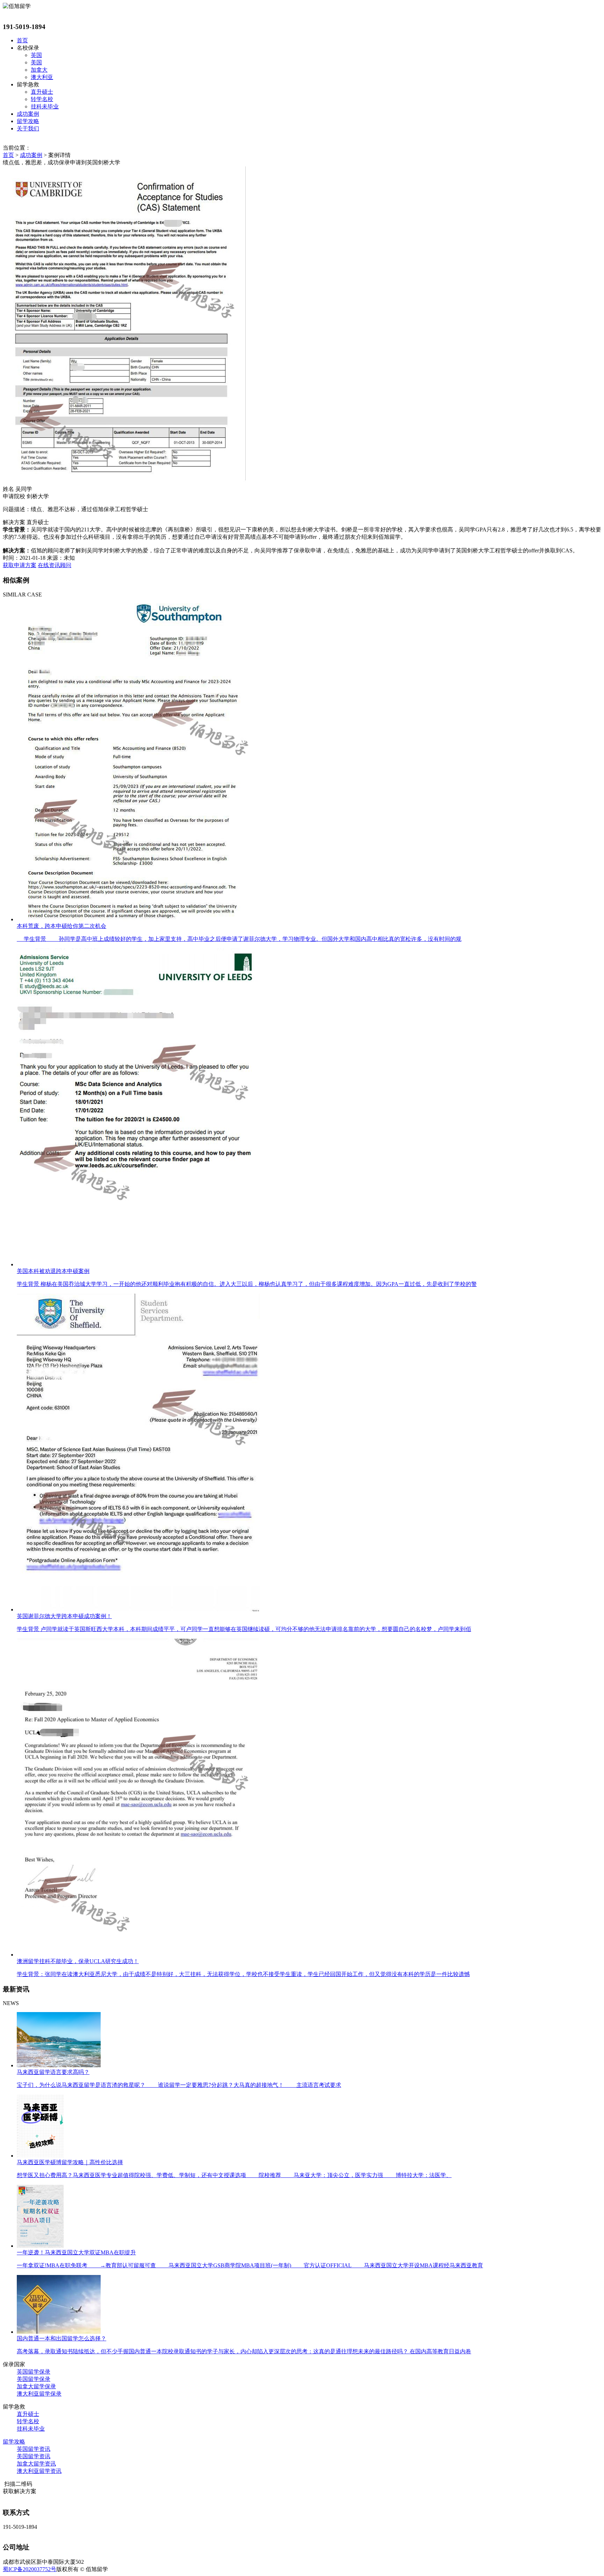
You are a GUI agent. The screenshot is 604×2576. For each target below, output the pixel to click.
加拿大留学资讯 (36, 2464)
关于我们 (28, 128)
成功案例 (28, 114)
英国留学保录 (34, 2372)
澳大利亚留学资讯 (39, 2471)
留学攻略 (28, 121)
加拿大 (39, 70)
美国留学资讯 (34, 2456)
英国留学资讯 (34, 2449)
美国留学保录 (34, 2379)
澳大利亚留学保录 (39, 2394)
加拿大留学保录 (36, 2386)
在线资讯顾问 (55, 565)
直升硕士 (42, 92)
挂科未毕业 (45, 106)
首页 (22, 40)
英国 (36, 55)
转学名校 (42, 99)
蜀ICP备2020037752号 (30, 2569)
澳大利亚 (42, 77)
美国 (36, 62)
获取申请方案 (20, 565)
